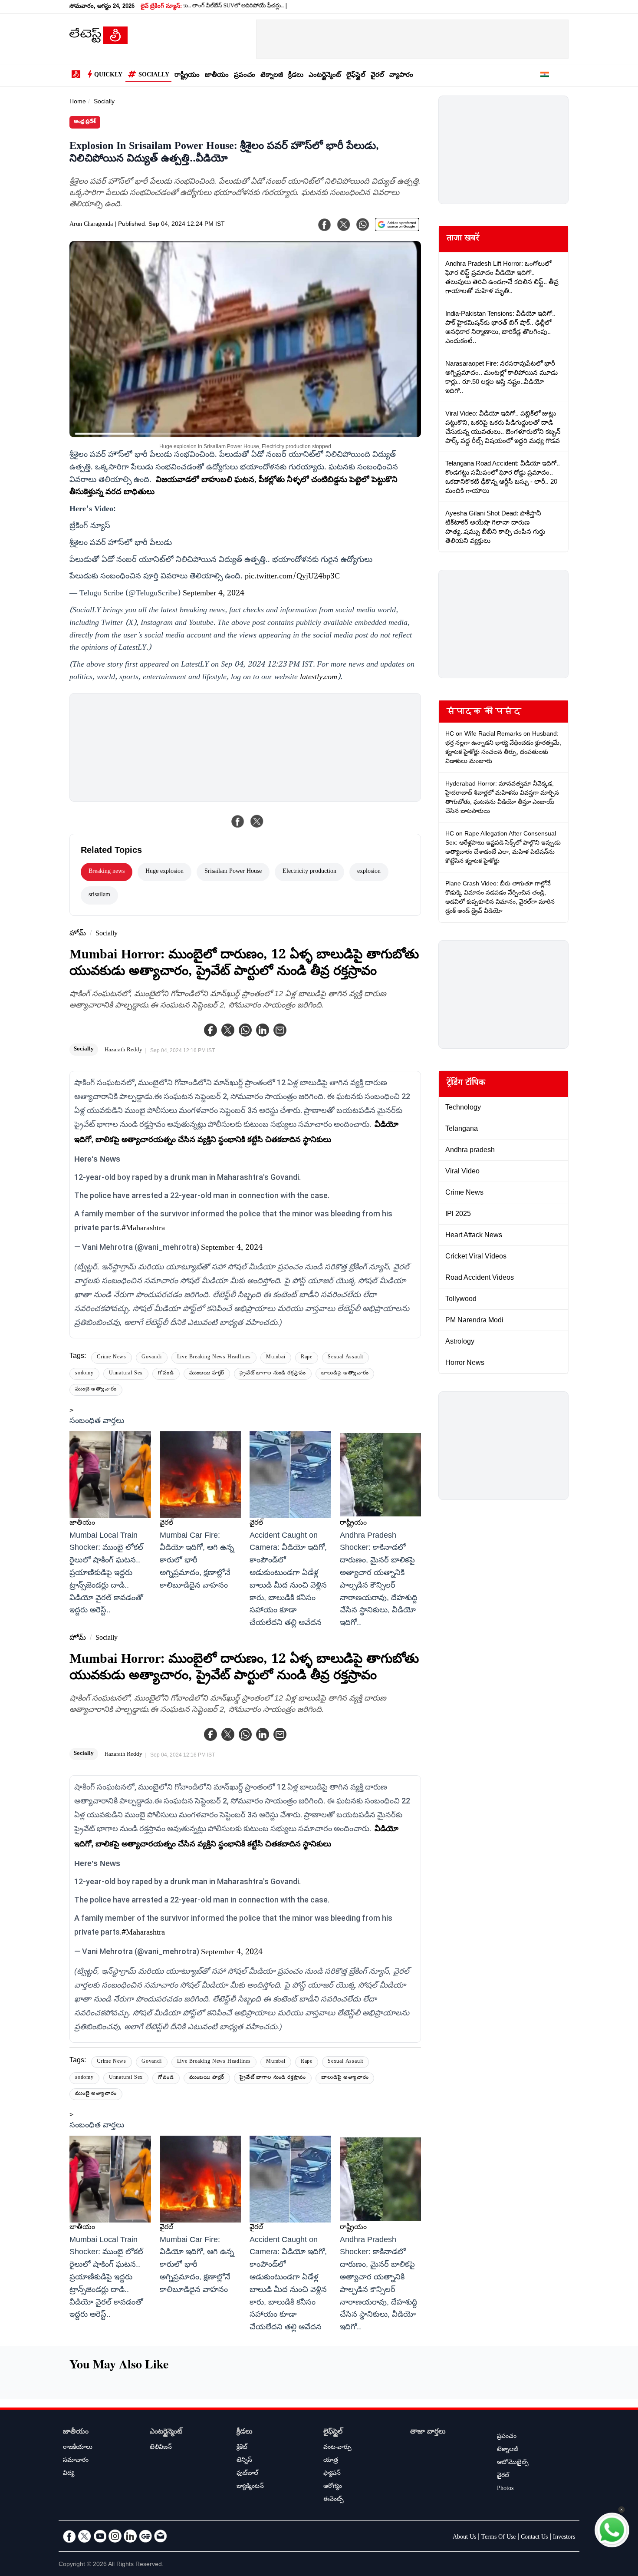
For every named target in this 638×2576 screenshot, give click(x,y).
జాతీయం (217, 76)
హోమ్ (78, 934)
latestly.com (319, 678)
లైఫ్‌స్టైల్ (356, 76)
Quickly (108, 76)
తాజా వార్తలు (428, 2432)
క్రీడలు (296, 76)
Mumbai (276, 1358)
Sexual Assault (345, 1358)
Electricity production (309, 872)
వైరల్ (377, 76)
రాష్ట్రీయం (187, 76)
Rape (307, 1358)
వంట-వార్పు (337, 2448)
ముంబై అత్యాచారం (96, 1390)
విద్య (69, 2474)
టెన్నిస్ (244, 2461)
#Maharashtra (143, 1229)
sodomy (84, 1374)
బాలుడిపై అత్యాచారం (345, 1374)
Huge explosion (164, 872)
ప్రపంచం (245, 76)
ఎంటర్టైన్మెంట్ (325, 76)
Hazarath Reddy (123, 1050)
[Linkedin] (263, 1030)
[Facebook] (210, 1030)
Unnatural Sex (126, 1374)
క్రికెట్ (242, 2448)
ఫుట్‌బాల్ (247, 2474)
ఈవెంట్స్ (334, 2500)
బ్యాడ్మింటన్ (250, 2487)
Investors (564, 2538)
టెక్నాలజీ (272, 76)
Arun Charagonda (91, 225)
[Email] (161, 2536)
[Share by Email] (280, 1030)
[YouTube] (100, 2536)
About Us (464, 2538)
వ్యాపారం (401, 76)
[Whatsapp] (245, 1030)
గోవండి (166, 1374)
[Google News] (145, 2536)
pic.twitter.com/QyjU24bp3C (292, 577)
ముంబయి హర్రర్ (207, 1374)
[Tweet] (257, 821)
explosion (369, 872)
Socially (154, 76)
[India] (545, 76)
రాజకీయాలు (78, 2448)
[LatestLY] (99, 42)
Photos (505, 2489)
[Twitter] (228, 1030)
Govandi (152, 1358)
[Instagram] (115, 2536)
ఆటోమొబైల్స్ (513, 2463)
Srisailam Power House (233, 872)
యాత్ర (331, 2461)
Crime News (112, 1358)
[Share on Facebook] (238, 821)
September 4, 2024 (214, 594)
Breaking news (107, 872)
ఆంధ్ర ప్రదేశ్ (85, 122)
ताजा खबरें (463, 239)
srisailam (99, 895)
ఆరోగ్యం (333, 2487)
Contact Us (534, 2538)
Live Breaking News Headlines (214, 1358)
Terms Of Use (498, 2538)
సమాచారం (76, 2461)
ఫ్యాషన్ (332, 2474)
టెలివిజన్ (161, 2448)
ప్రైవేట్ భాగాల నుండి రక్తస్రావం (273, 1374)
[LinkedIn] (130, 2536)
